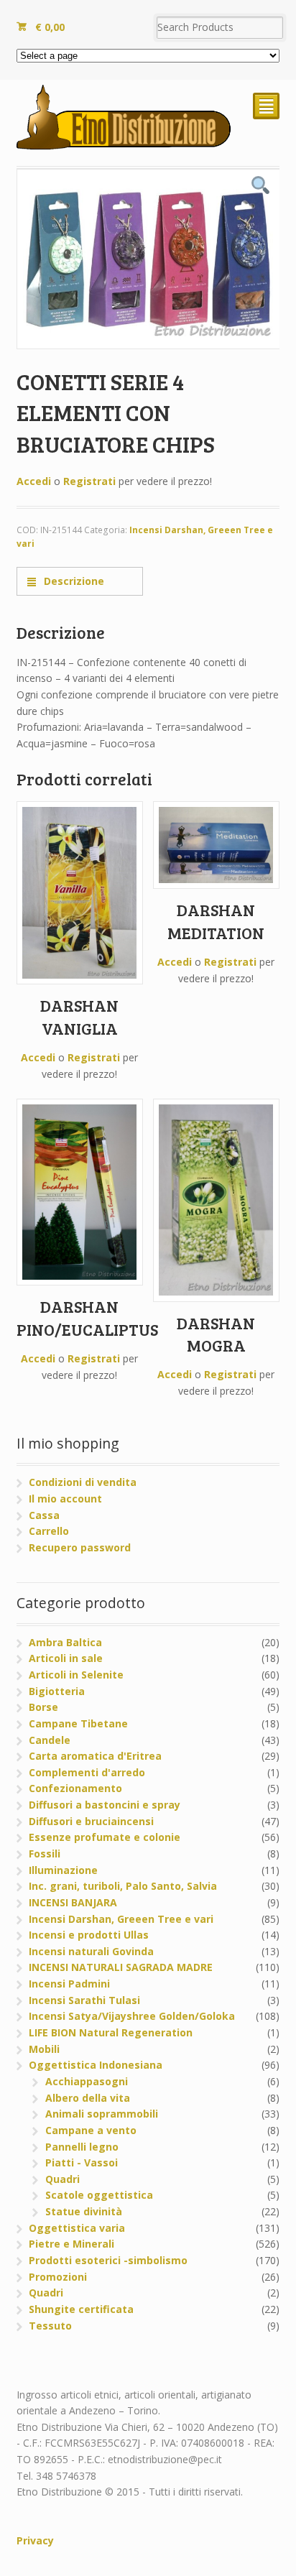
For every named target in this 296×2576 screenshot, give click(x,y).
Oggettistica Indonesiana (96, 2065)
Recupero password (80, 1547)
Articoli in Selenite (76, 1675)
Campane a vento (91, 2130)
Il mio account (65, 1499)
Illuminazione (63, 1870)
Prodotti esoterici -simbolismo (108, 2260)
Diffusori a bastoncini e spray (105, 1805)
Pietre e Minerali (71, 2244)
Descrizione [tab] (73, 581)
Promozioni (58, 2277)
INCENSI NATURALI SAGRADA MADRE (121, 1967)
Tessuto (50, 2326)
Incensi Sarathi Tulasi (84, 2000)
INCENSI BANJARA (73, 1902)
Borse (43, 1707)
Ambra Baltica (65, 1642)
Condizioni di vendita (83, 1482)
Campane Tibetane (78, 1723)
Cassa (44, 1515)
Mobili (44, 2049)
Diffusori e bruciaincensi (91, 1821)
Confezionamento (75, 1788)
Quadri (63, 2179)
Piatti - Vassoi (82, 2162)
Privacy (35, 2540)
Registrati (89, 481)
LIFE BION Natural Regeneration (111, 2032)
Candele (50, 1740)
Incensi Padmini (69, 1984)
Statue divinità (84, 2211)
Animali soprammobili (102, 2114)
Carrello (49, 1531)
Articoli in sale (66, 1658)
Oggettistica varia (77, 2228)
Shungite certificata (81, 2309)
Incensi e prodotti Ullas (89, 1935)
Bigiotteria (57, 1691)
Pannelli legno (82, 2147)
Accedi (34, 481)
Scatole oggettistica (99, 2195)
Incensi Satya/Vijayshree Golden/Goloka (132, 2016)
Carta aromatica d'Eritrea (95, 1756)
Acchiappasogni (87, 2081)
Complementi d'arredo (87, 1772)
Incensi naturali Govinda (91, 1951)
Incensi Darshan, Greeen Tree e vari (121, 1919)
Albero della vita (88, 2098)
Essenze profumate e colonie (105, 1837)
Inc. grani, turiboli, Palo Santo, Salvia (123, 1886)
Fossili (45, 1853)
